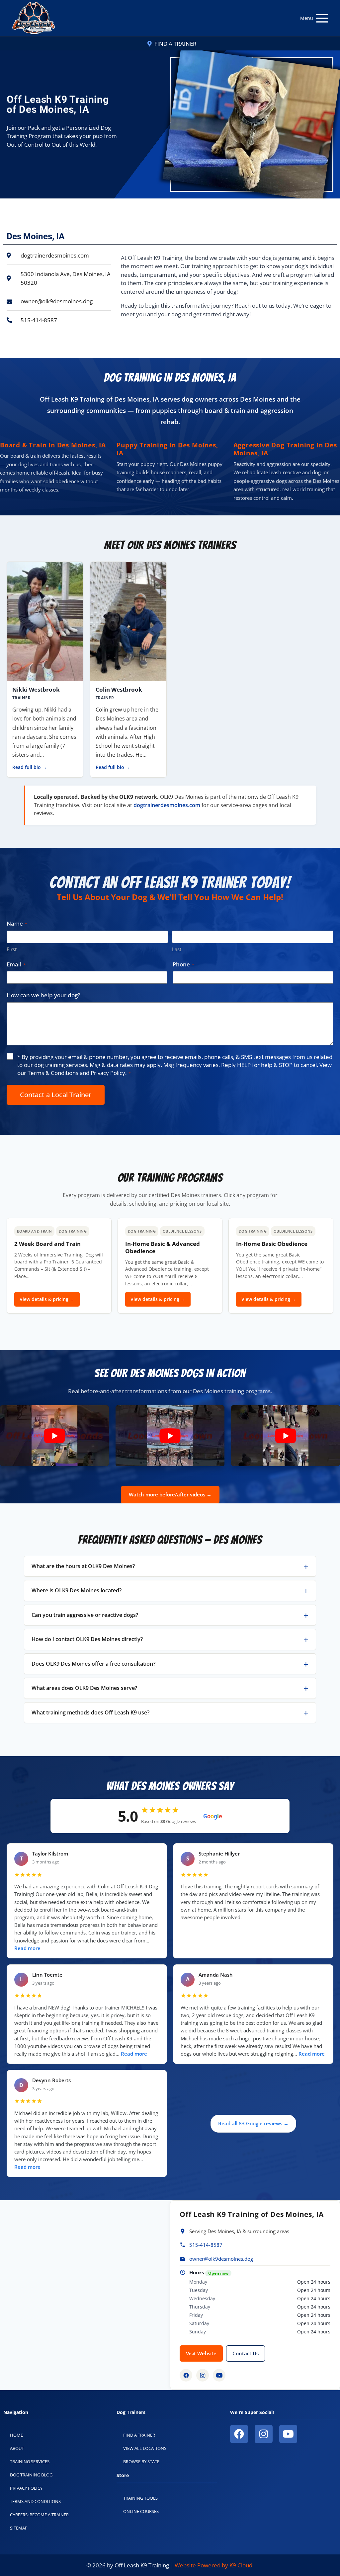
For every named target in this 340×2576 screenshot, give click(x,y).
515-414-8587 (206, 2245)
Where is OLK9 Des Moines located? (77, 1590)
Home (16, 2435)
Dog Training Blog (31, 2475)
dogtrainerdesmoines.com (167, 805)
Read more (27, 1948)
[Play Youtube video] (54, 1436)
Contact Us (246, 2353)
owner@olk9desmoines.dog (221, 2259)
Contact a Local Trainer (56, 1095)
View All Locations (145, 2448)
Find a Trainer (139, 2435)
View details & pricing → (47, 1299)
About (17, 2448)
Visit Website (201, 2353)
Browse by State (141, 2462)
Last (177, 949)
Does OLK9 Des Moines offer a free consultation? (93, 1664)
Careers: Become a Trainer (39, 2515)
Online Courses (141, 2511)
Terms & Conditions (53, 1073)
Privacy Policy (108, 1073)
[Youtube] (288, 2434)
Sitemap (19, 2528)
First (12, 949)
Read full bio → (30, 767)
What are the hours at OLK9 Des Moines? (83, 1566)
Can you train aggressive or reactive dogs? (85, 1615)
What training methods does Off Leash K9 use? (90, 1712)
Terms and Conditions (35, 2501)
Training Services (30, 2462)
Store (123, 2475)
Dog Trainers (131, 2412)
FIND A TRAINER (175, 44)
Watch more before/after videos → (170, 1494)
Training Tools (140, 2498)
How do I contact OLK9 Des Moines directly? (87, 1639)
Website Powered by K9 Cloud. (214, 2565)
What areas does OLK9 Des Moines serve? (84, 1688)
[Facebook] (186, 2375)
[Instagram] (203, 2375)
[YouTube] (219, 2375)
